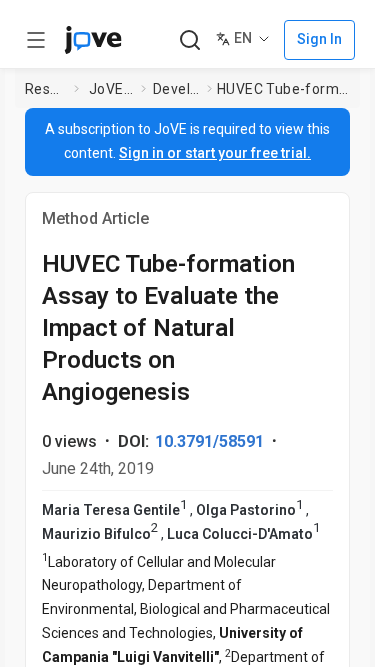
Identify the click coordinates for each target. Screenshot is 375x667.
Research (45, 89)
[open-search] (189, 40)
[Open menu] (36, 40)
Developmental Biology (176, 89)
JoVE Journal (111, 89)
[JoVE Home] (93, 40)
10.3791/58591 (209, 441)
